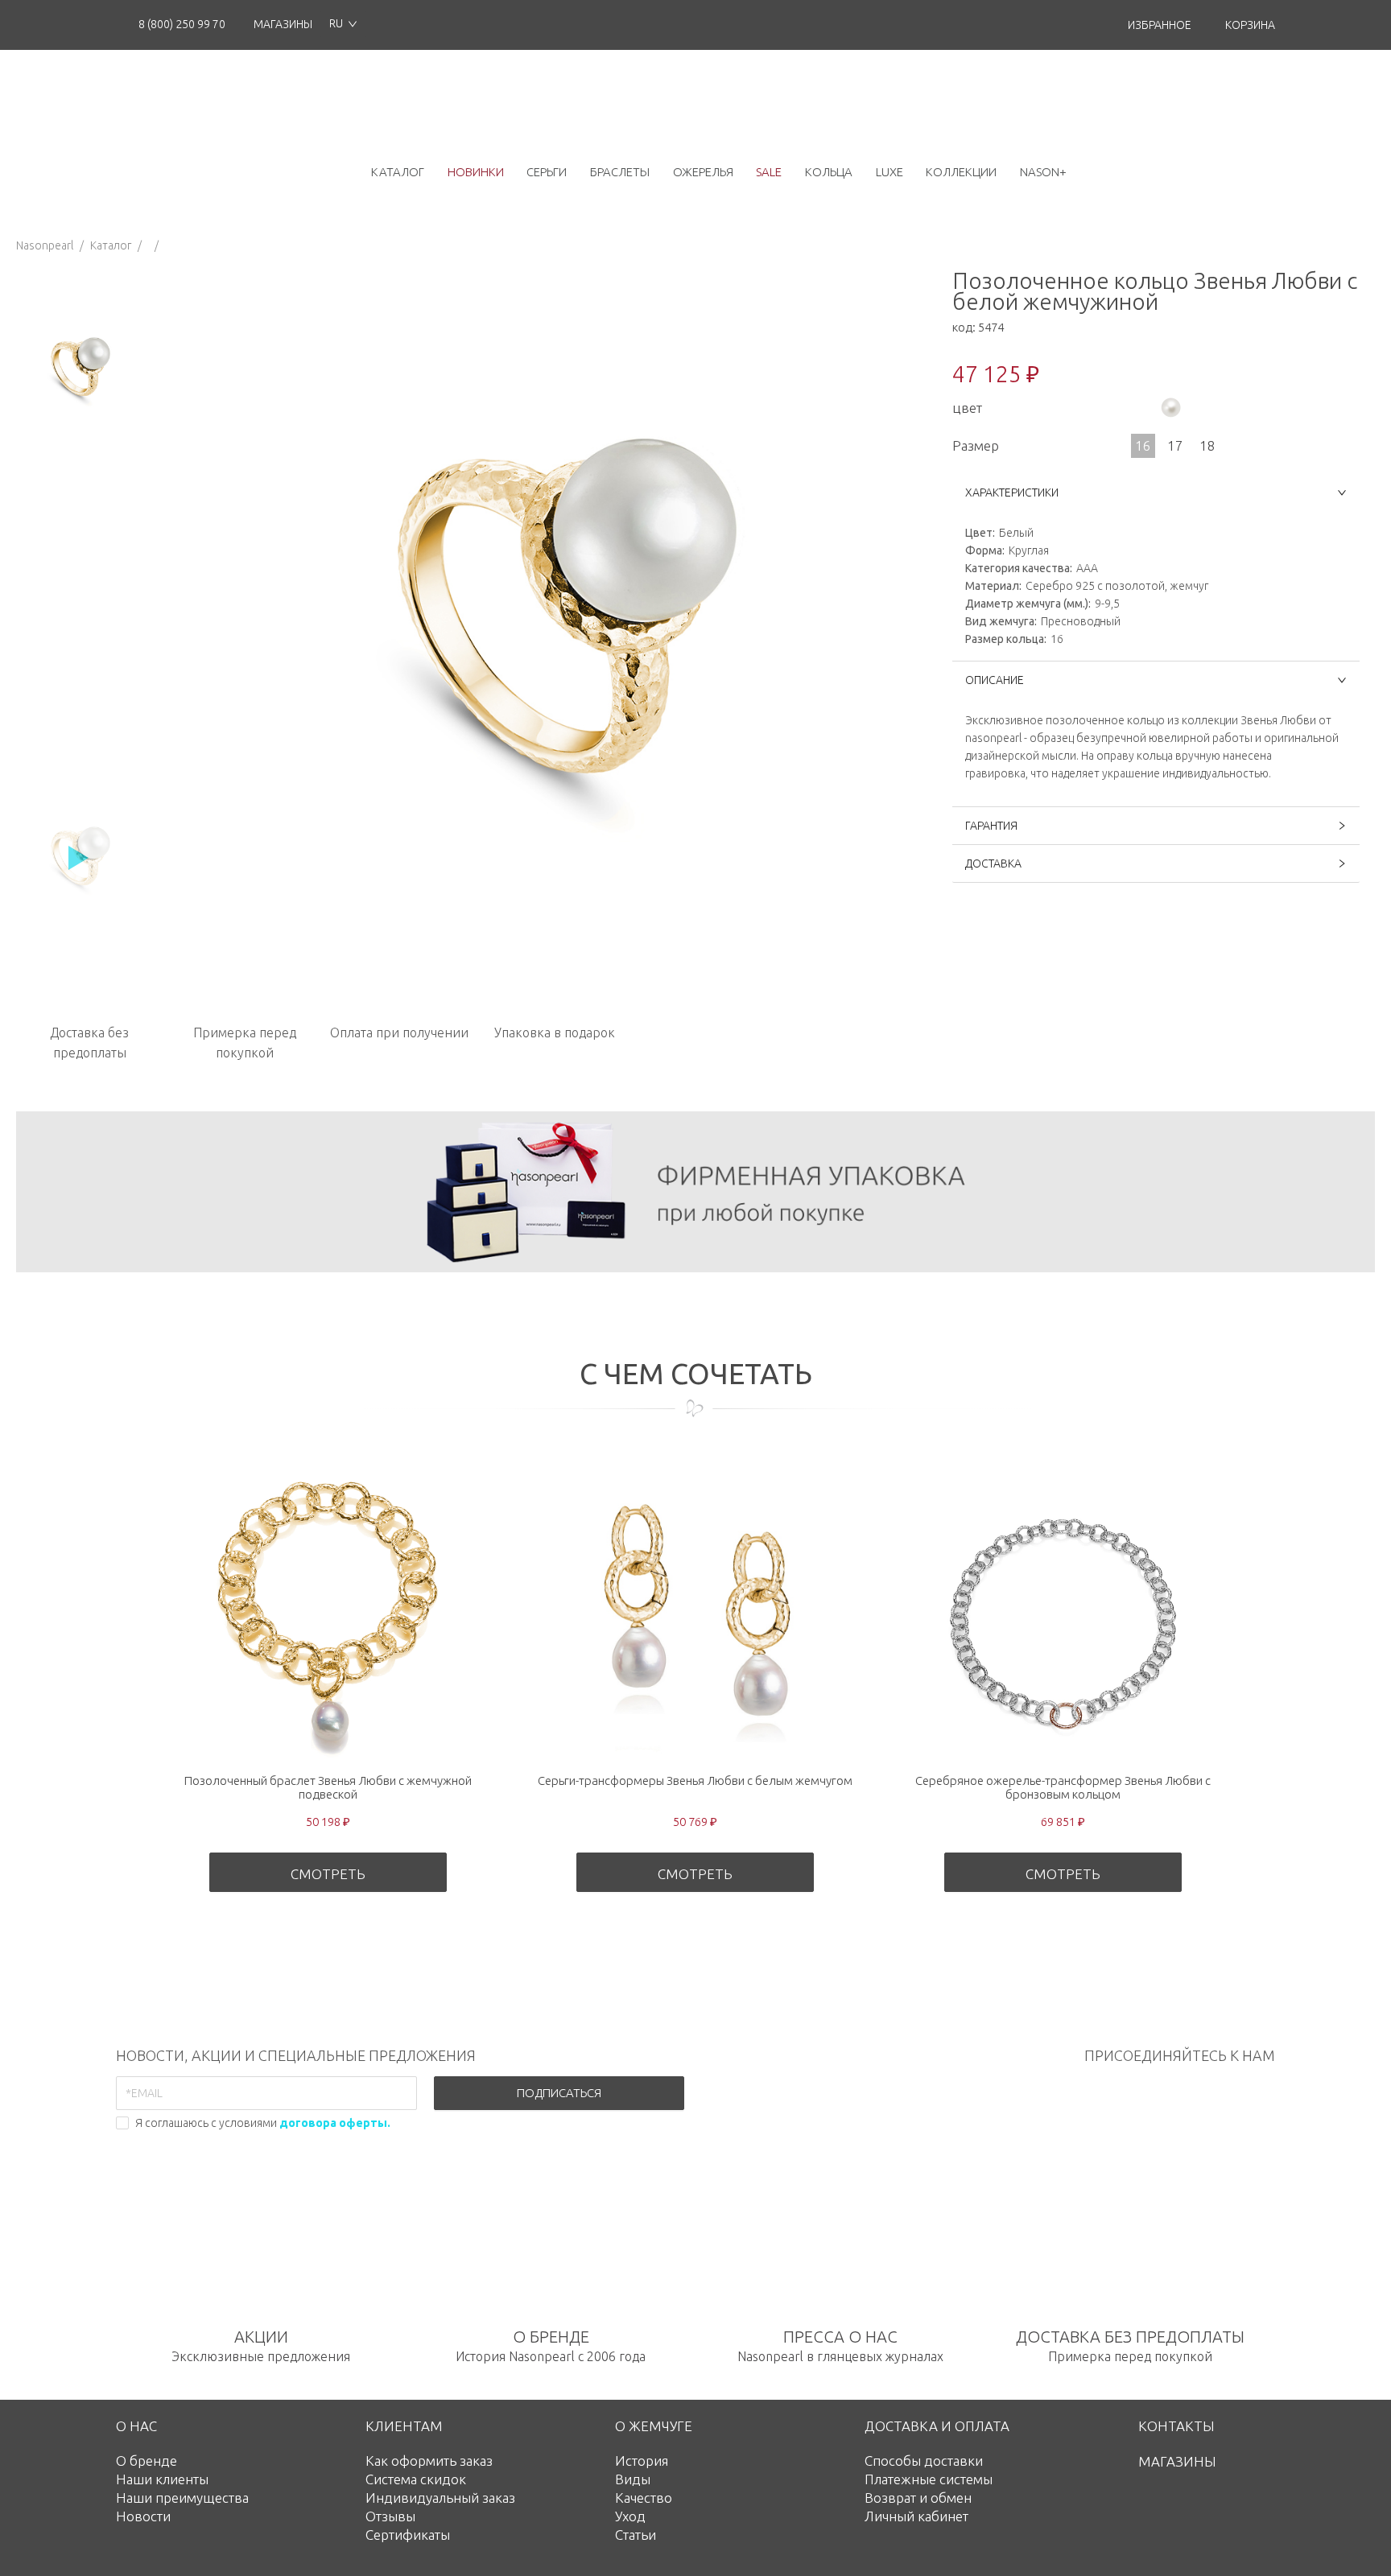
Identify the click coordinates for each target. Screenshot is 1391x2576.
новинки (476, 172)
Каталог (111, 245)
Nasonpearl (45, 245)
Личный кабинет (916, 2516)
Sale (769, 172)
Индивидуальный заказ (440, 2498)
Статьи (636, 2535)
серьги (547, 172)
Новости (143, 2516)
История (642, 2461)
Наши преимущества (182, 2498)
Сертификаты (408, 2535)
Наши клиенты (162, 2479)
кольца (829, 172)
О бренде (147, 2461)
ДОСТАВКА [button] (993, 863)
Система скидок (416, 2479)
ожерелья (703, 172)
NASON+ (1043, 172)
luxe (889, 172)
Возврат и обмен (918, 2498)
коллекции (961, 172)
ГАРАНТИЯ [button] (991, 826)
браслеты (620, 172)
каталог (398, 172)
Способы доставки (924, 2461)
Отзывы (390, 2516)
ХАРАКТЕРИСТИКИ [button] (1012, 493)
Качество (644, 2498)
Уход (630, 2516)
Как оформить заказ (429, 2461)
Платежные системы (929, 2479)
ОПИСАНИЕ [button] (995, 680)
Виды (633, 2479)
